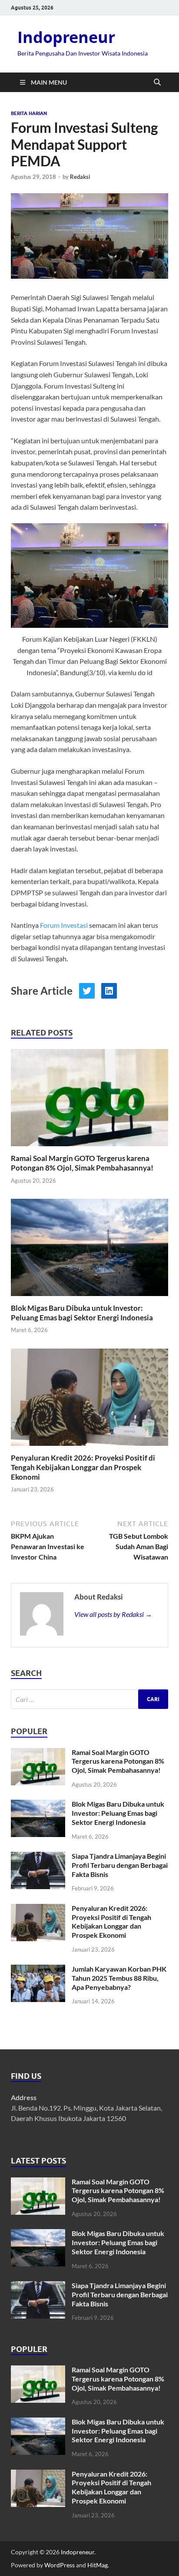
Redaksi (80, 177)
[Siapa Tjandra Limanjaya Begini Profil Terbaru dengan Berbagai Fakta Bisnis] (38, 1857)
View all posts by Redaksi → (113, 1614)
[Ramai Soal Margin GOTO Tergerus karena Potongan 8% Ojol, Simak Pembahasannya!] (89, 1100)
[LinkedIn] (109, 991)
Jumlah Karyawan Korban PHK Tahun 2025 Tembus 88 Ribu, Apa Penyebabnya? (119, 1978)
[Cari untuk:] (89, 1699)
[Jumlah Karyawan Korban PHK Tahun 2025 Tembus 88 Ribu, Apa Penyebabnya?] (38, 1970)
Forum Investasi (64, 925)
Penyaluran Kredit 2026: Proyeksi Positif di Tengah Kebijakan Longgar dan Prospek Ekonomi (83, 1467)
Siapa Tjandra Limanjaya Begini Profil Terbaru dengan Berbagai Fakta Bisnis (120, 1865)
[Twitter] (87, 991)
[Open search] (157, 82)
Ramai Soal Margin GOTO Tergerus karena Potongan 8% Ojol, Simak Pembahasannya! (82, 1163)
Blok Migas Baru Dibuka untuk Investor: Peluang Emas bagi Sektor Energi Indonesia (82, 1313)
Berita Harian (29, 113)
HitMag (98, 2565)
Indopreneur (66, 37)
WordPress (60, 2565)
